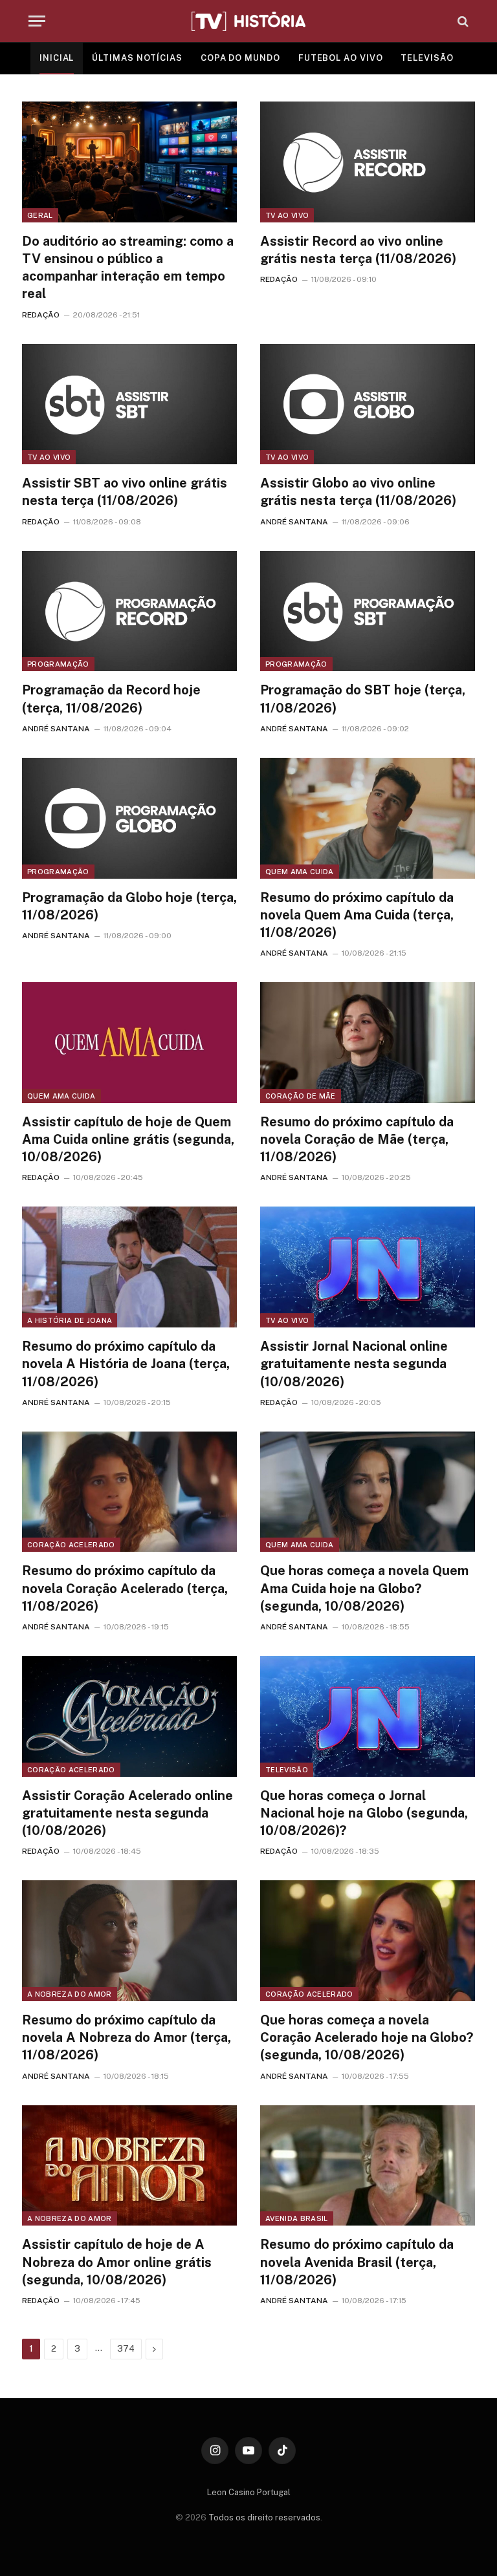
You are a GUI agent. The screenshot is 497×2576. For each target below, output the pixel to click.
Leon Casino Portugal (249, 2492)
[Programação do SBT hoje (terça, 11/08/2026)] (368, 611)
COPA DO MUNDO (240, 58)
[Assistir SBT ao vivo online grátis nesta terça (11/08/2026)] (129, 404)
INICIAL (57, 58)
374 (126, 2349)
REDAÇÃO (41, 315)
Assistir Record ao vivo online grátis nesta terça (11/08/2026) (358, 250)
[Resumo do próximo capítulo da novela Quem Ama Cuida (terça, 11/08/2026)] (368, 818)
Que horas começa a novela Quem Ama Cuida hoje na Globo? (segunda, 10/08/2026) (364, 1588)
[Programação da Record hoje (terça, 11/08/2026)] (129, 611)
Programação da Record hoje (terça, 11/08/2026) (111, 699)
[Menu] (37, 21)
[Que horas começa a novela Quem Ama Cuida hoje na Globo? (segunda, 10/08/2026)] (368, 1492)
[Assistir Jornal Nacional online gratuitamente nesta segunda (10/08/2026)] (368, 1267)
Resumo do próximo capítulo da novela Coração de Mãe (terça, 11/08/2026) (357, 1139)
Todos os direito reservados (264, 2517)
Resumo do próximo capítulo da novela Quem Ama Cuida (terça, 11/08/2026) (357, 915)
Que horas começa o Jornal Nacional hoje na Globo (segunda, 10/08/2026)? (364, 1813)
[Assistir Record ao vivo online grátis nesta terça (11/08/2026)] (368, 162)
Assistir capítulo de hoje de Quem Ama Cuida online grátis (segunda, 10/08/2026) (128, 1139)
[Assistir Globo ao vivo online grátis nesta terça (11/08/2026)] (368, 404)
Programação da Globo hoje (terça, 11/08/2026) (129, 906)
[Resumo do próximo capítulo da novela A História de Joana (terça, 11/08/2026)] (129, 1267)
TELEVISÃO (427, 58)
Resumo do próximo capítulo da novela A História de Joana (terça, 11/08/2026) (126, 1364)
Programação (58, 664)
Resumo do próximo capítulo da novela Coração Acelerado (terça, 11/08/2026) (125, 1588)
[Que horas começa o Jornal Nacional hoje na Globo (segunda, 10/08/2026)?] (368, 1716)
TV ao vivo (287, 215)
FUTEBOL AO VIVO (341, 58)
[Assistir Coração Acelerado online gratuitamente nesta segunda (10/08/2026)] (129, 1716)
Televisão (287, 1770)
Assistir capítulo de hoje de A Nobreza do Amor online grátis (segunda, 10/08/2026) (117, 2262)
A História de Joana (70, 1320)
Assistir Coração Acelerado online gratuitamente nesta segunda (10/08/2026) (127, 1813)
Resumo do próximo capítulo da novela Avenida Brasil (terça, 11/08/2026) (357, 2262)
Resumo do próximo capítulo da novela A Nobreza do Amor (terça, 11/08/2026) (127, 2037)
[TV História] (248, 21)
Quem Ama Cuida (300, 872)
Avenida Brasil (297, 2218)
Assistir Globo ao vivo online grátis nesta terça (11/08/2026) (358, 492)
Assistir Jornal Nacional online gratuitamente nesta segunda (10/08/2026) (354, 1364)
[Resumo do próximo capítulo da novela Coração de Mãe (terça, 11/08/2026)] (368, 1043)
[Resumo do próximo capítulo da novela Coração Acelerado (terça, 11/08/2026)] (129, 1492)
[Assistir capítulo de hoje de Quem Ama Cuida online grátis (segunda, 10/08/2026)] (129, 1043)
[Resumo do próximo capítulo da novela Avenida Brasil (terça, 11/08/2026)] (368, 2166)
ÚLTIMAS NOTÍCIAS (137, 58)
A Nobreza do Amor (70, 1994)
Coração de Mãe (301, 1096)
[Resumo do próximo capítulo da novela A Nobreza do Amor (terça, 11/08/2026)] (129, 1941)
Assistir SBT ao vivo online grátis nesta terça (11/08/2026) (125, 492)
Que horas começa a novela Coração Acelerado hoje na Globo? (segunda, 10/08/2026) (367, 2037)
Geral (40, 215)
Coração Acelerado (71, 1545)
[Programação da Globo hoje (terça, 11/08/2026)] (129, 818)
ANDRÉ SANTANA (294, 522)
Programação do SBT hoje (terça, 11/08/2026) (363, 699)
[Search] (462, 21)
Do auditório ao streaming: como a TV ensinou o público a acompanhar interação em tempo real (128, 268)
